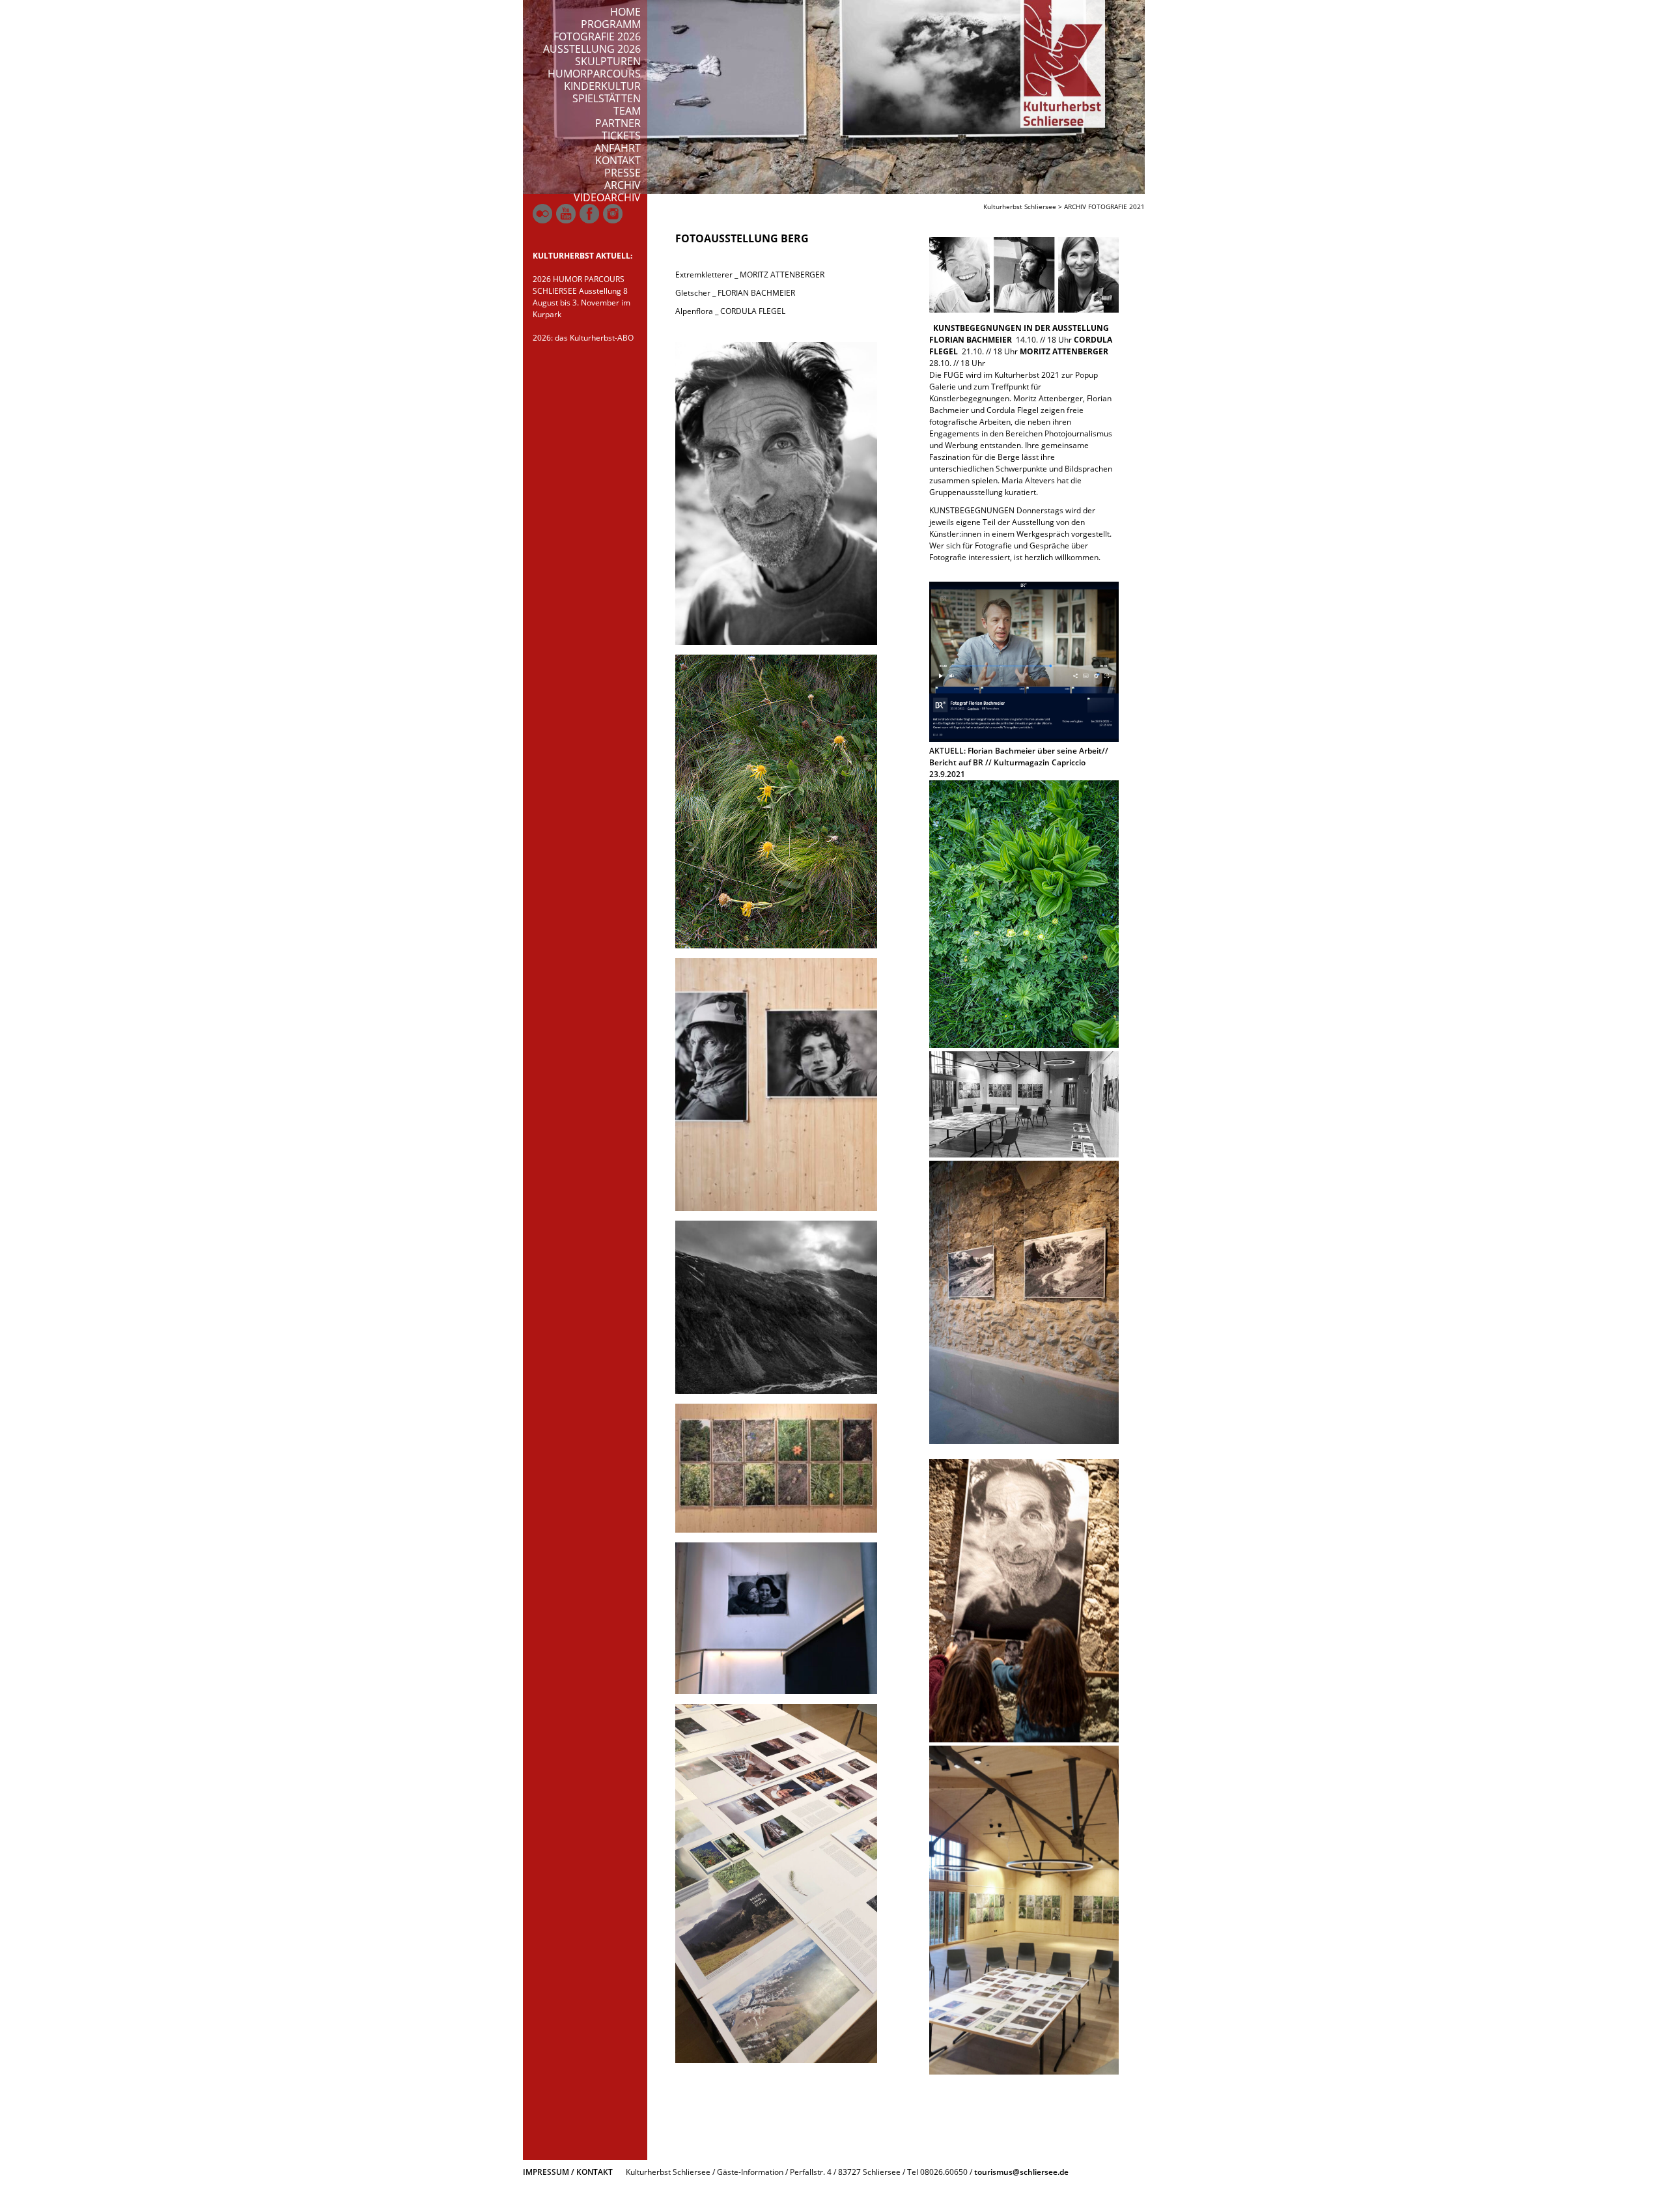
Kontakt (618, 160)
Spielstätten (607, 98)
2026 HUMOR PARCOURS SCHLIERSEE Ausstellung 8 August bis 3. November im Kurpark (581, 297)
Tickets (621, 135)
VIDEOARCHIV (607, 197)
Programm (611, 24)
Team (627, 111)
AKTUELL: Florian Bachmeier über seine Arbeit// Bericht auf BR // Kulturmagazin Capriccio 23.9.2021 (1019, 762)
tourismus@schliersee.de (1021, 2172)
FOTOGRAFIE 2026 (597, 36)
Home (625, 12)
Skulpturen (608, 61)
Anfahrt (618, 148)
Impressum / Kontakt (568, 2172)
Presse (623, 173)
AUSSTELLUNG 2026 (592, 49)
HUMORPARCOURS (594, 74)
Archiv (623, 185)
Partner (618, 123)
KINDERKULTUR (602, 86)
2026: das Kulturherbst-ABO (583, 338)
